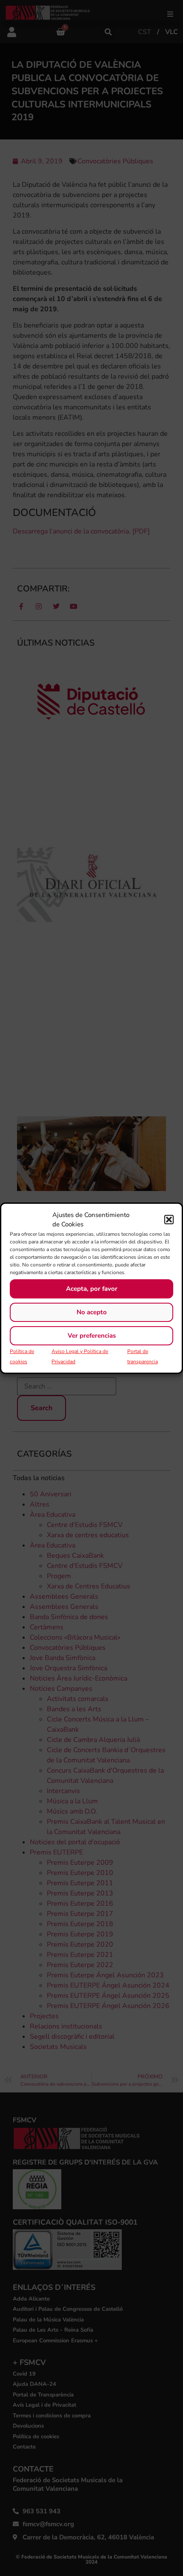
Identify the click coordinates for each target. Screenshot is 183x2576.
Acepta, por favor (92, 1289)
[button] (169, 1220)
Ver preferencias (92, 1336)
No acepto (92, 1312)
